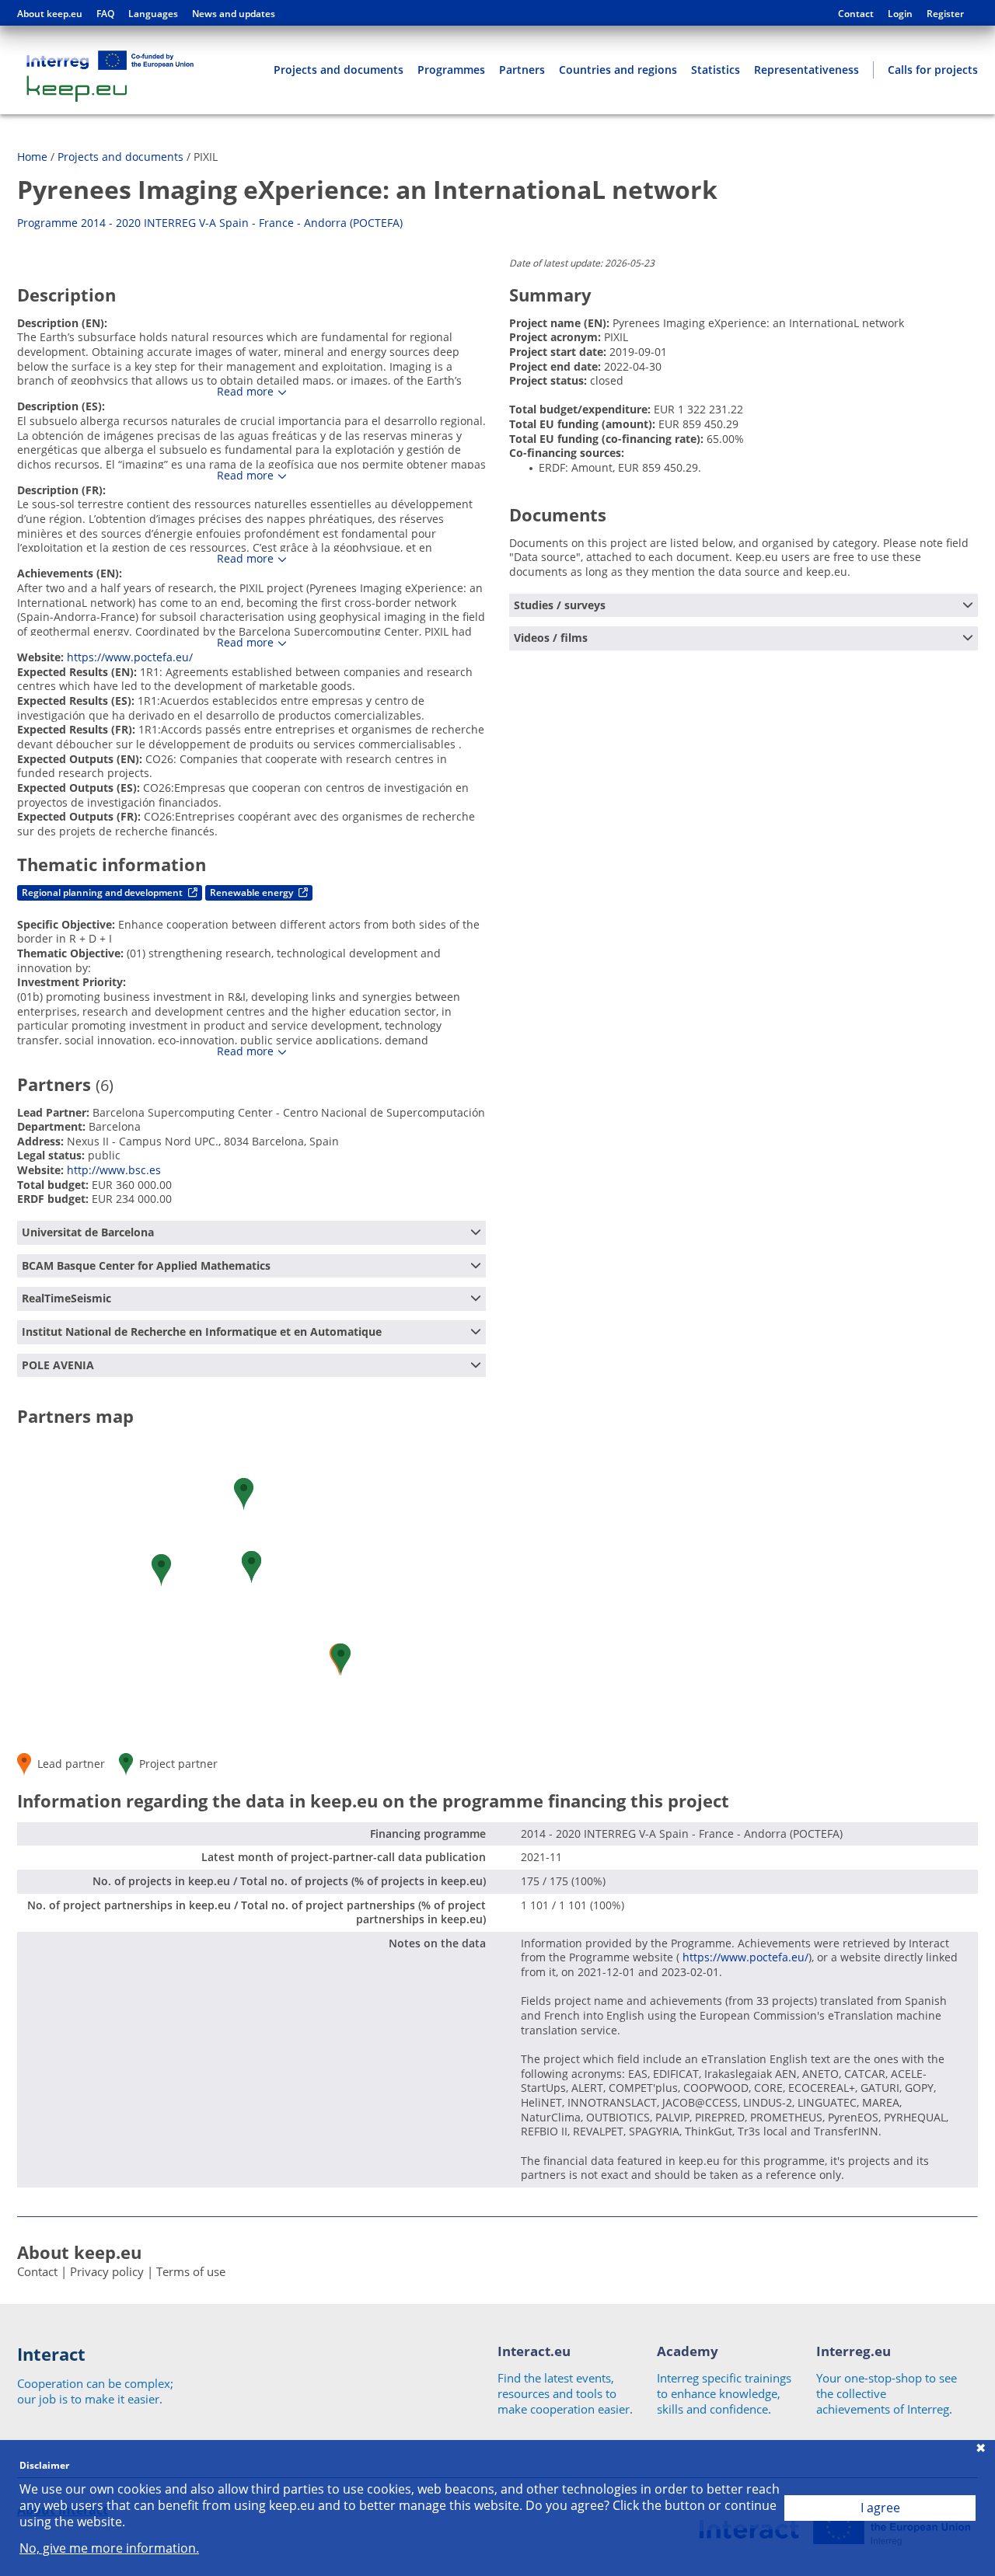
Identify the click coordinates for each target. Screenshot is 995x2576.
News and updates (234, 14)
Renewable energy (253, 892)
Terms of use (191, 2271)
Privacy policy (107, 2271)
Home (32, 157)
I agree (880, 2508)
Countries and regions (618, 70)
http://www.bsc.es (114, 1170)
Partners (522, 70)
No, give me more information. (109, 2548)
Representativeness (806, 70)
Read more (245, 392)
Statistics (716, 70)
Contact (856, 14)
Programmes (451, 70)
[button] (341, 1659)
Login (900, 14)
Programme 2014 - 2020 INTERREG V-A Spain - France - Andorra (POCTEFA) (210, 223)
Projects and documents (339, 70)
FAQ (105, 14)
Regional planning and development (103, 892)
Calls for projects (933, 70)
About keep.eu (50, 14)
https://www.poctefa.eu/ (130, 657)
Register (945, 14)
